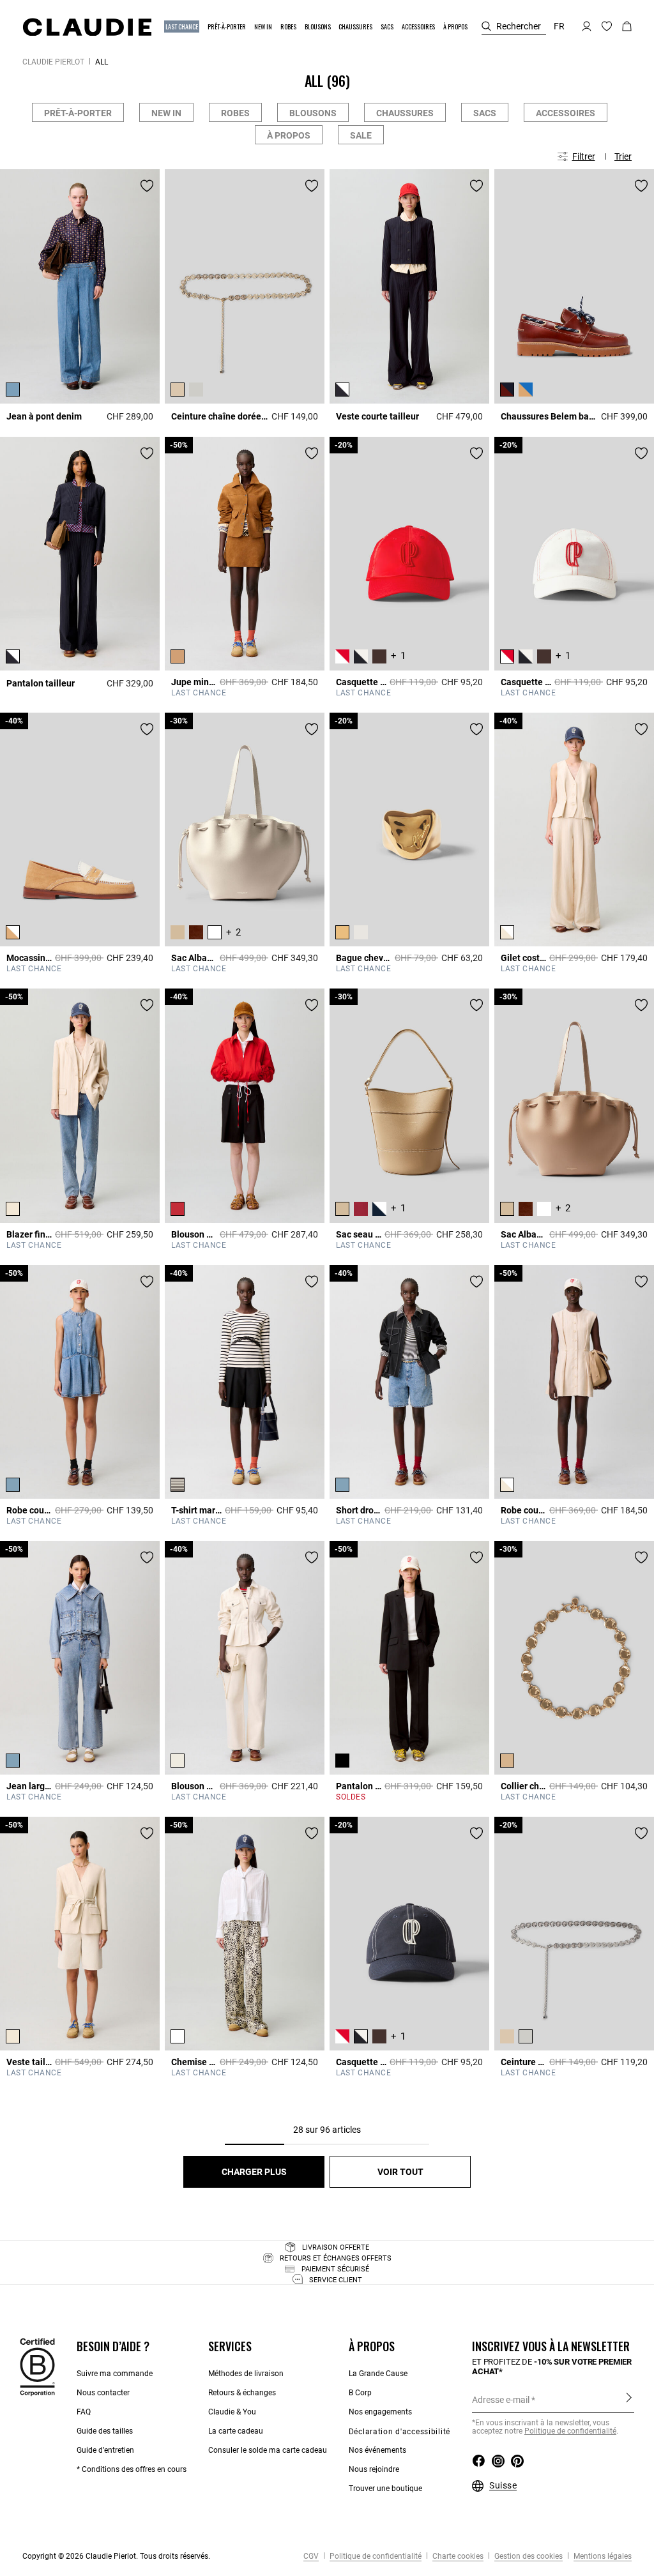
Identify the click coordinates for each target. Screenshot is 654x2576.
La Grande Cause (378, 2374)
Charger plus (254, 2172)
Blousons (313, 113)
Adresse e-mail (501, 2400)
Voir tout (400, 2172)
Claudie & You (232, 2412)
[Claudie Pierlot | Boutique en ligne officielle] (87, 27)
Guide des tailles (105, 2431)
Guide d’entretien (105, 2450)
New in (166, 113)
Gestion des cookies (528, 2556)
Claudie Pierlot (53, 62)
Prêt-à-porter (78, 113)
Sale (361, 135)
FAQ (84, 2412)
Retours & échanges (242, 2393)
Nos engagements (380, 2412)
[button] (182, 27)
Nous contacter (103, 2393)
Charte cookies (457, 2556)
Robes (235, 113)
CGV (311, 2556)
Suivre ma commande (115, 2374)
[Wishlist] (147, 186)
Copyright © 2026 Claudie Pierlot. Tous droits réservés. (116, 2556)
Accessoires (566, 113)
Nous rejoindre (374, 2469)
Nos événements (377, 2450)
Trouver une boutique (385, 2489)
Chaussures (405, 113)
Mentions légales (602, 2556)
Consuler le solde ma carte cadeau (268, 2450)
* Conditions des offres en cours (132, 2469)
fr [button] (559, 26)
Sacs (485, 113)
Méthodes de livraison (246, 2374)
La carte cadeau (236, 2431)
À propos (289, 135)
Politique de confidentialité (570, 2431)
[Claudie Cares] (37, 2367)
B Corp (360, 2393)
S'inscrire (629, 2399)
